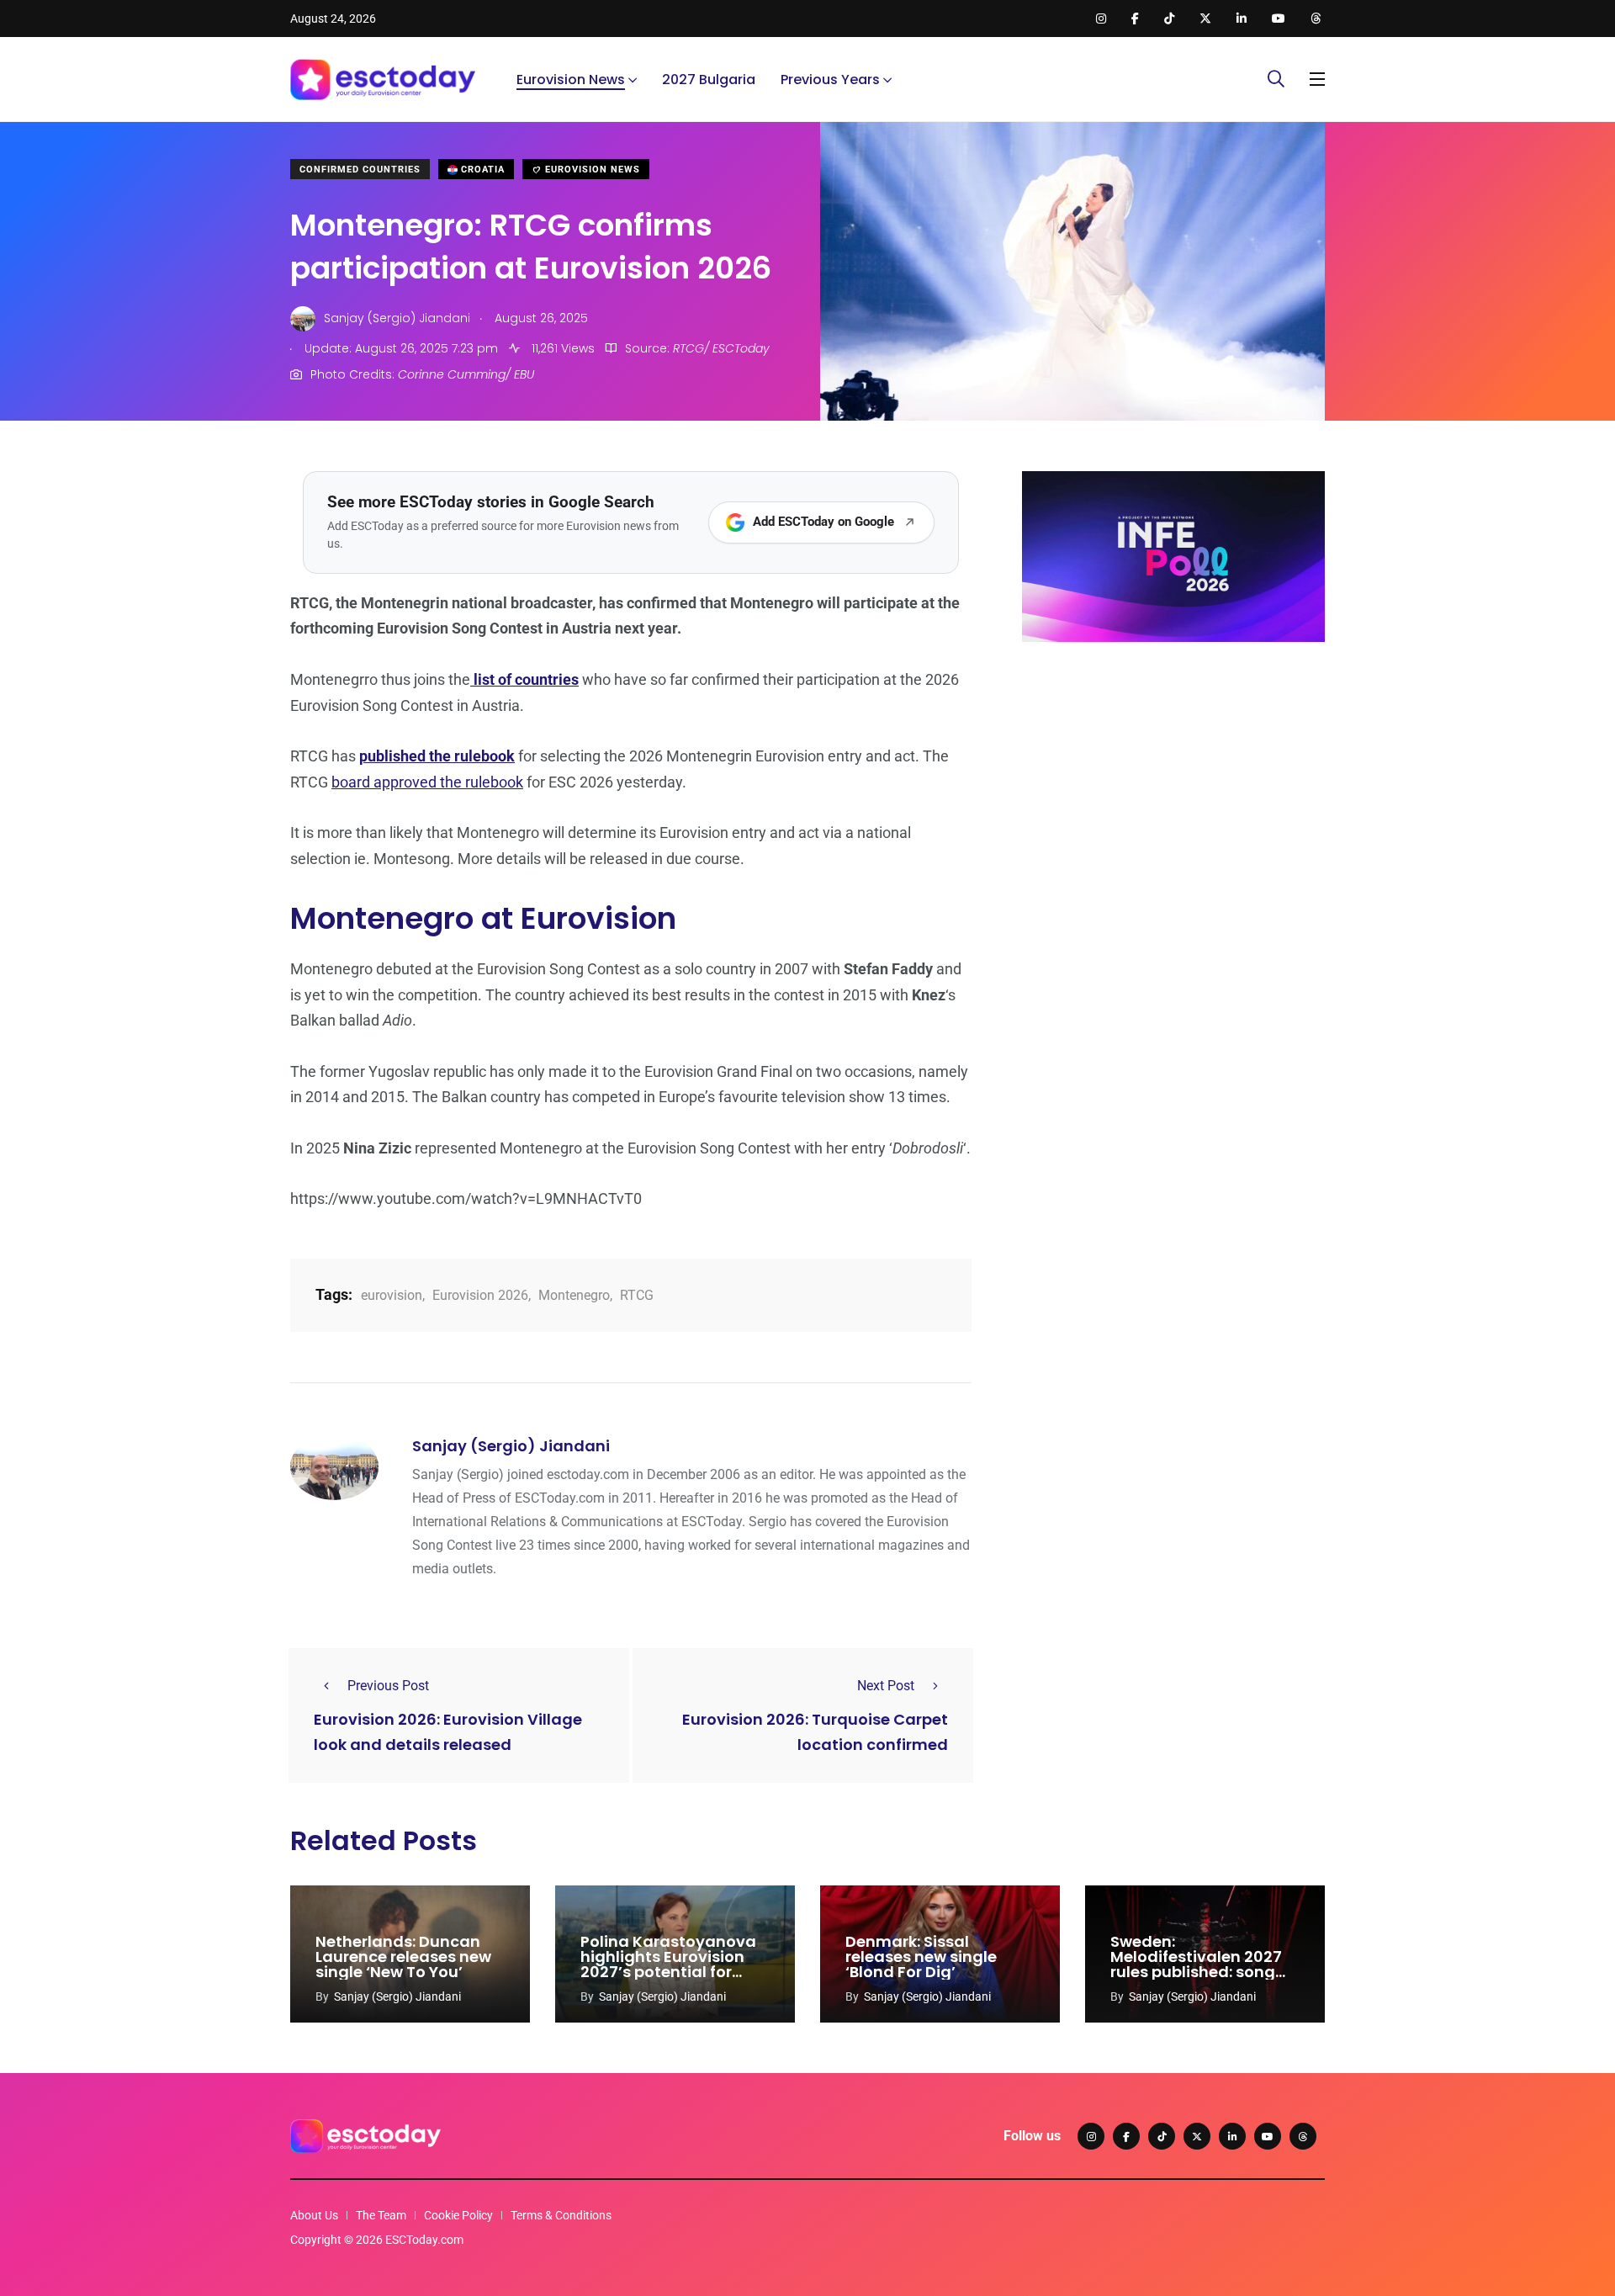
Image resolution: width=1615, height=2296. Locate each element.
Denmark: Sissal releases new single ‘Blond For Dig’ (921, 1957)
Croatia (481, 170)
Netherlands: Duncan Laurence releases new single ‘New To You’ (403, 1957)
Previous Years (830, 80)
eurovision (392, 1295)
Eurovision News (571, 80)
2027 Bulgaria (709, 80)
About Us (314, 2215)
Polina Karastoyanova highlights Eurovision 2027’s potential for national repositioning (668, 1964)
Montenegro (574, 1295)
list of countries (524, 679)
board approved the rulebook (427, 782)
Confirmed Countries (360, 170)
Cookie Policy (458, 2215)
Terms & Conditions (561, 2215)
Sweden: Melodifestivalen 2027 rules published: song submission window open (1196, 1972)
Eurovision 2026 (480, 1295)
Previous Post (388, 1686)
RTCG (637, 1295)
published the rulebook (437, 756)
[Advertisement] (1173, 785)
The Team (381, 2215)
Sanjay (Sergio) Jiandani (511, 1446)
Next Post (886, 1686)
